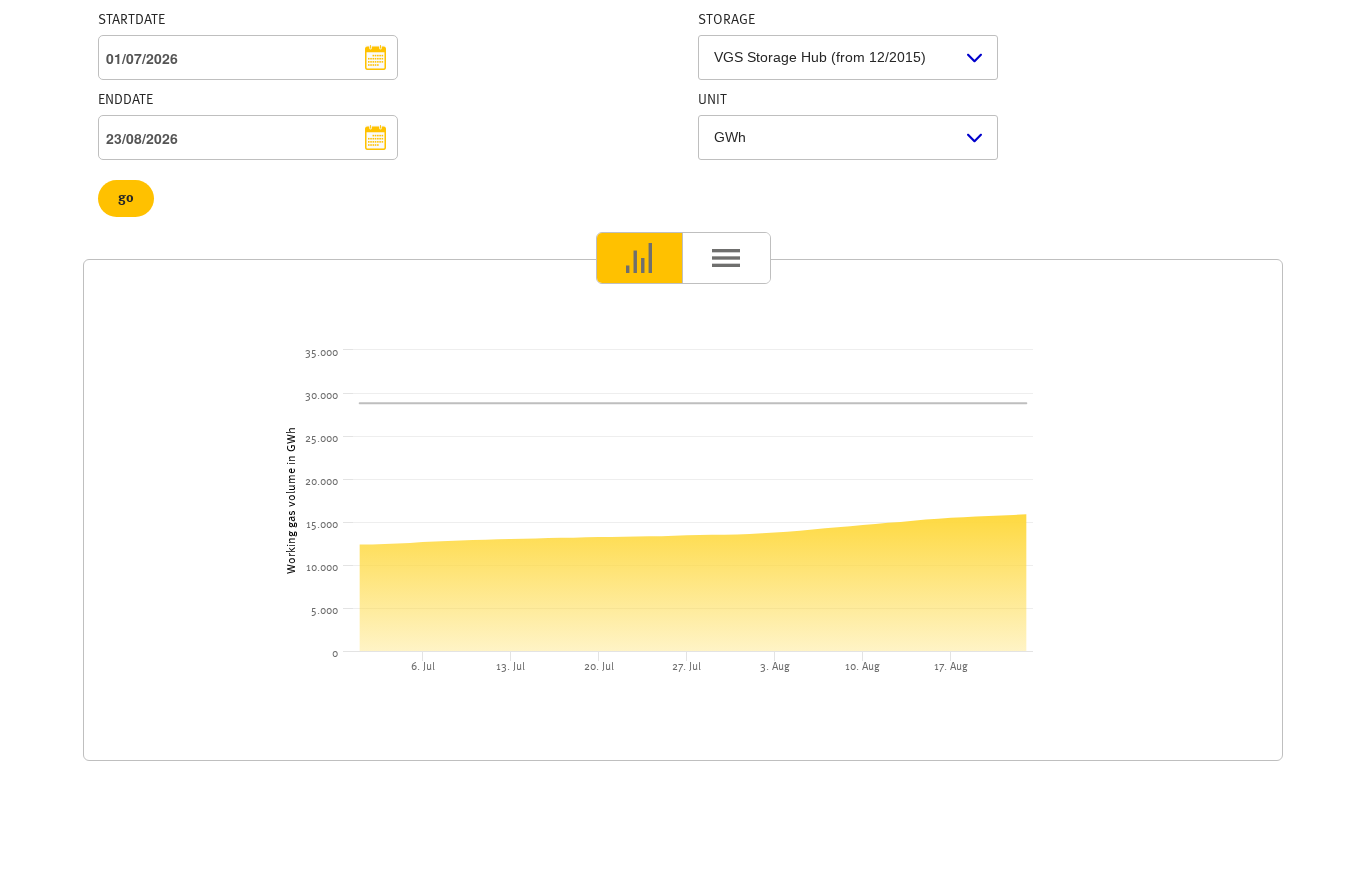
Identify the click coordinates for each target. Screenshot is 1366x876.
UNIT (712, 100)
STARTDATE (131, 20)
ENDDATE (125, 100)
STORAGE (726, 20)
